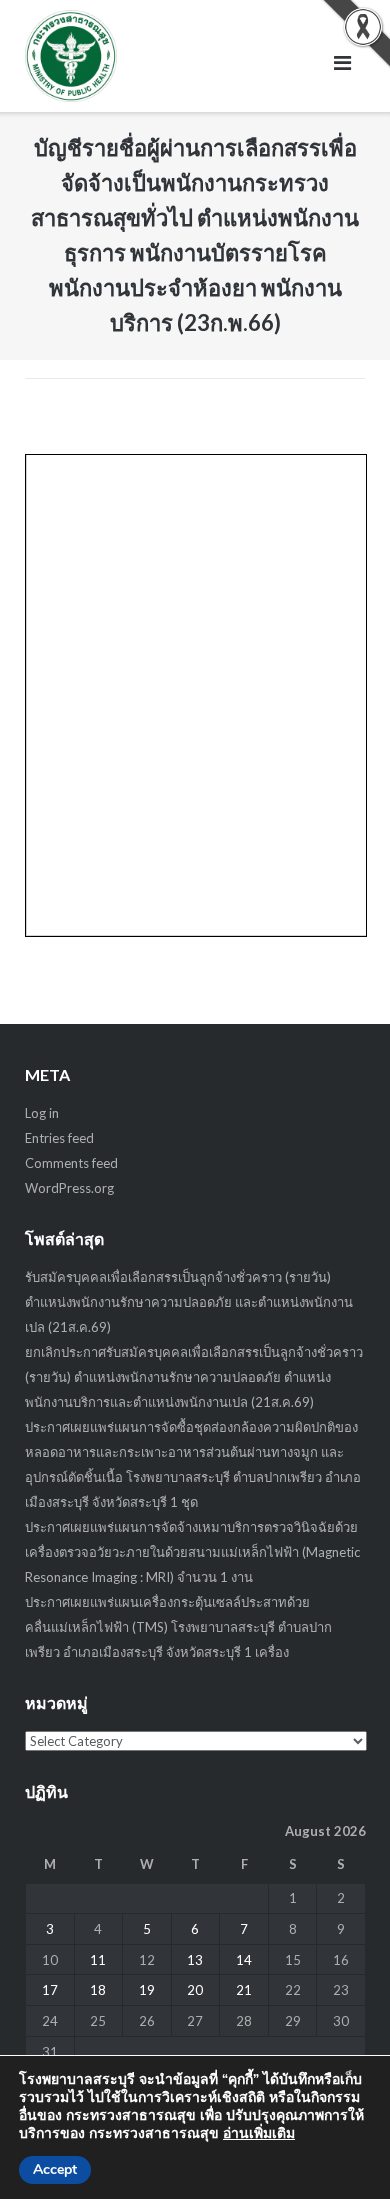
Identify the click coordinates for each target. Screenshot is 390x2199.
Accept (55, 2169)
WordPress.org (69, 1188)
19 (147, 1990)
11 (98, 1960)
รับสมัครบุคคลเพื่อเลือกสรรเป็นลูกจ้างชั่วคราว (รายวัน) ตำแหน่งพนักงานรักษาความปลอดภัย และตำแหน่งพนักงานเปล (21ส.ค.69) (189, 1302)
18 (98, 1990)
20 (195, 1990)
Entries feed (59, 1138)
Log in (42, 1113)
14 (244, 1960)
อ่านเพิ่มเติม (259, 2133)
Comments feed (71, 1163)
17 (50, 1990)
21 (244, 1990)
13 (195, 1960)
